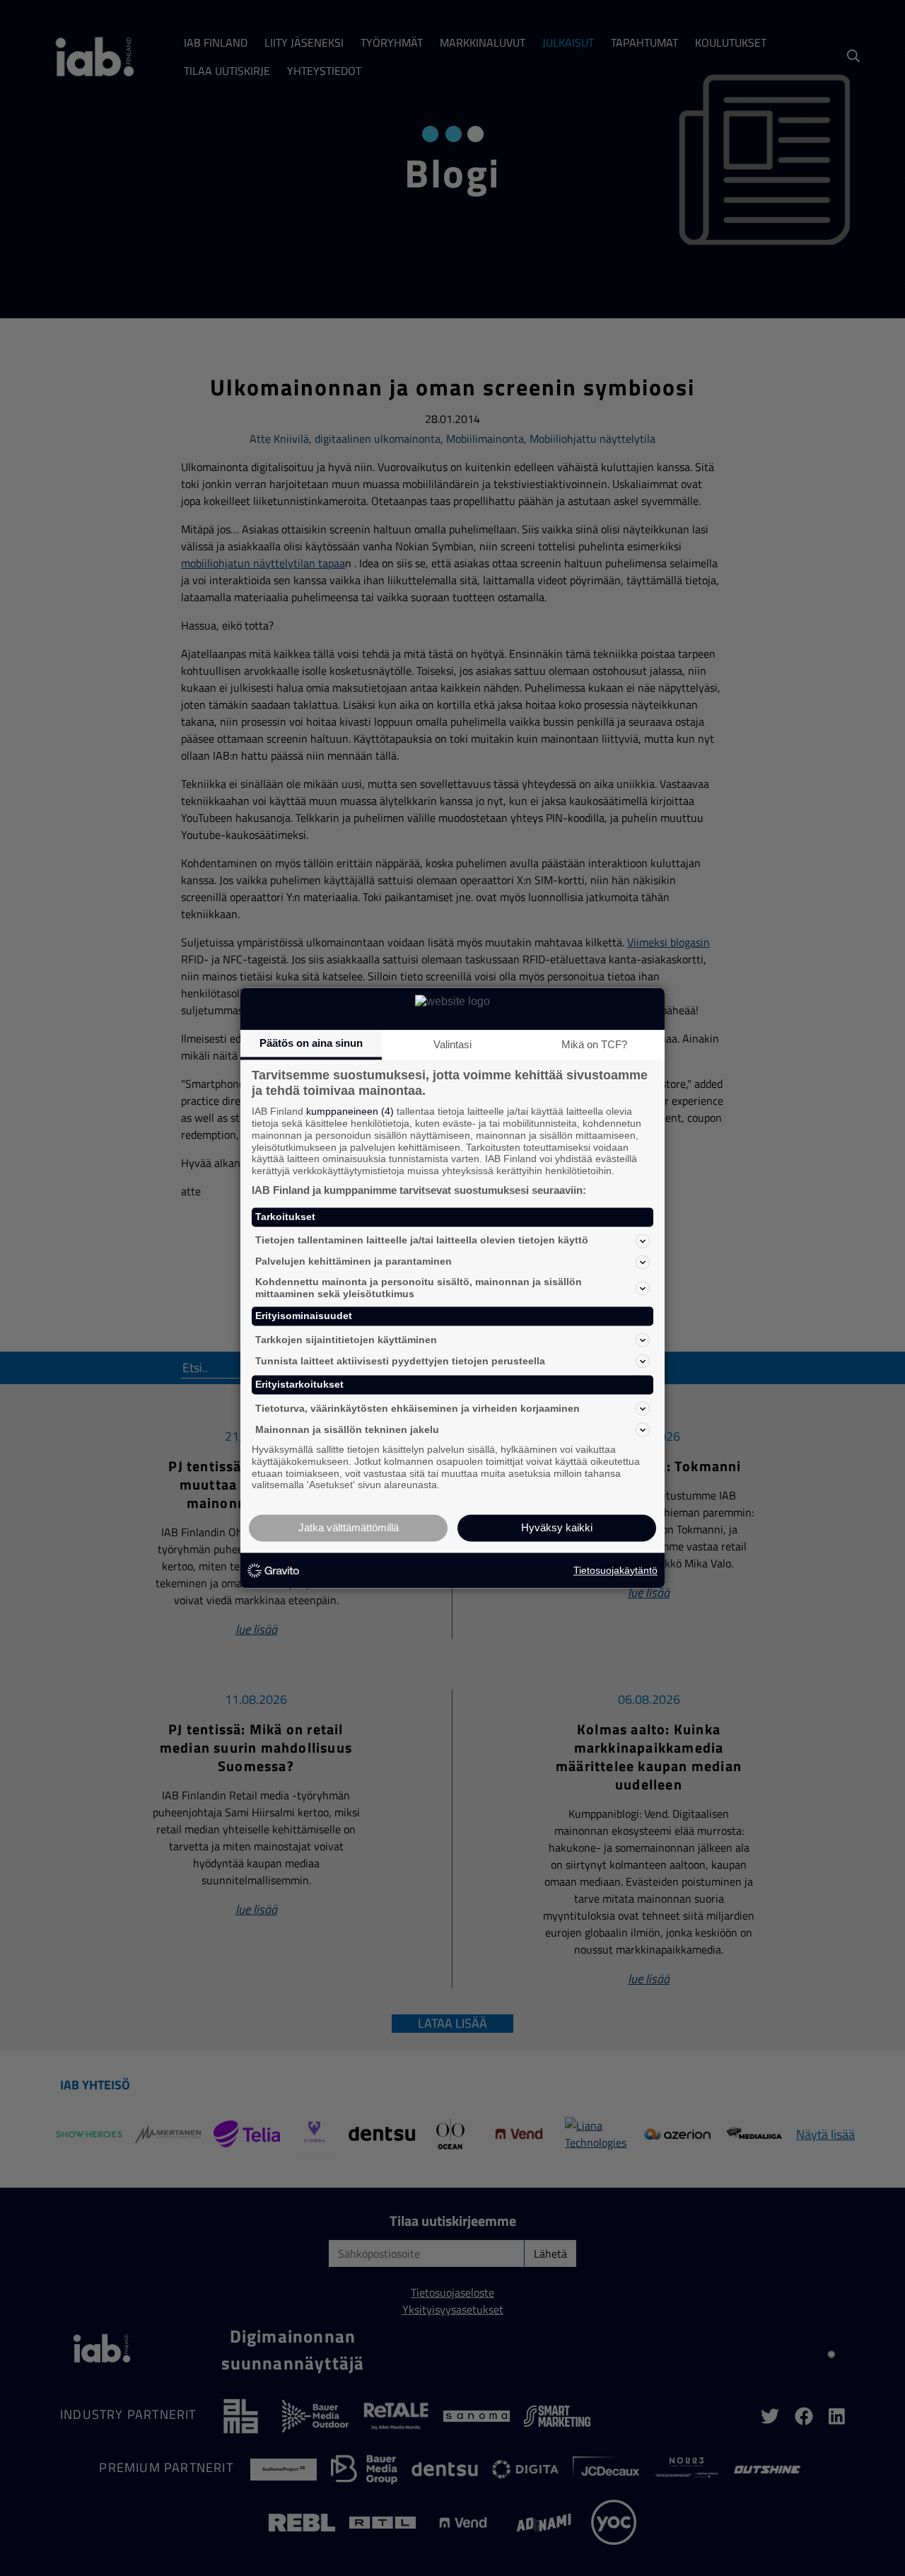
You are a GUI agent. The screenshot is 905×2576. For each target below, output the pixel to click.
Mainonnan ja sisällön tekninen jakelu (347, 1429)
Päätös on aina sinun (311, 1043)
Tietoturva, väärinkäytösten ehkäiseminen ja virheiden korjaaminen (418, 1408)
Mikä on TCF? (594, 1044)
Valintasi (452, 1044)
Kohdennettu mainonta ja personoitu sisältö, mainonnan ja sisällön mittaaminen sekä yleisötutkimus (419, 1288)
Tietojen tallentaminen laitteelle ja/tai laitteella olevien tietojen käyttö (422, 1241)
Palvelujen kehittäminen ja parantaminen (354, 1262)
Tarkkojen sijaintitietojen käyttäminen (346, 1340)
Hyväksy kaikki (557, 1528)
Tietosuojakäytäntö (615, 1570)
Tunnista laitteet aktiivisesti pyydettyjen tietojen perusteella (400, 1361)
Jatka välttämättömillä (349, 1528)
